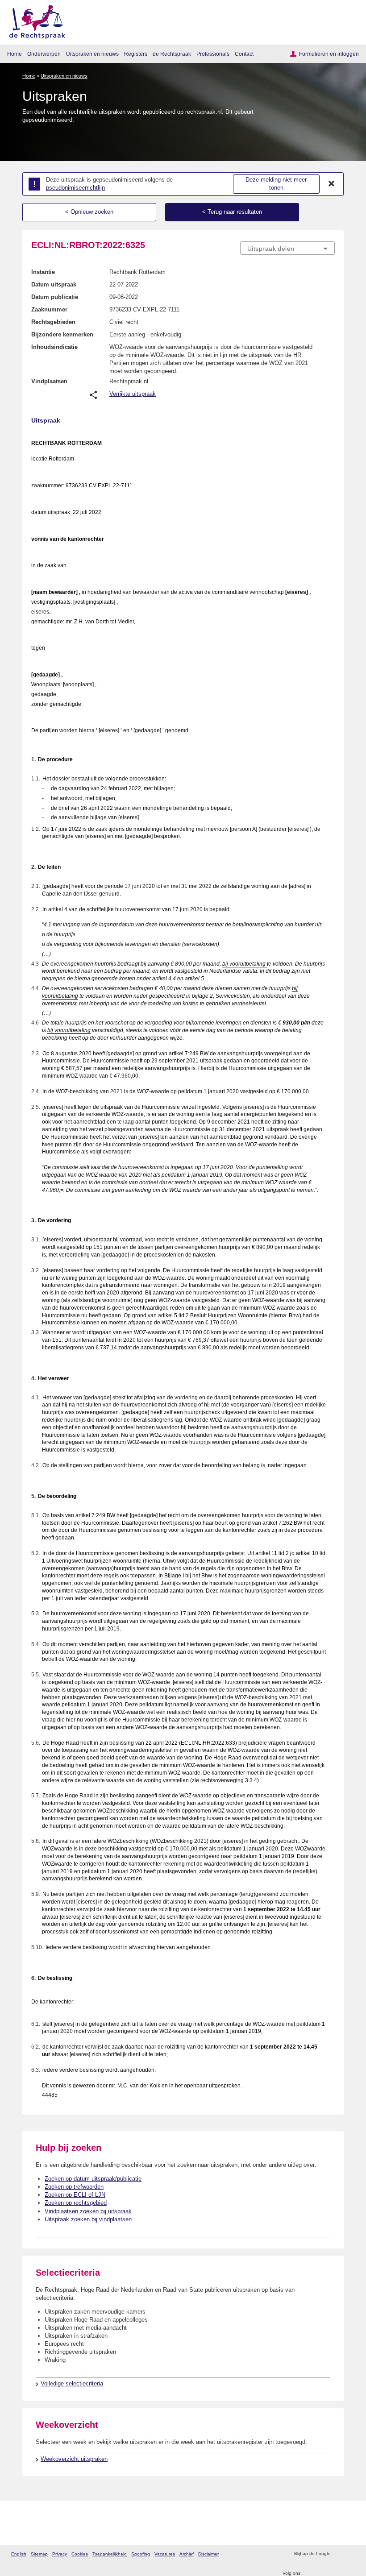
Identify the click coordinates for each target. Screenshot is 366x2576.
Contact (244, 54)
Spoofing (141, 2554)
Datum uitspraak (54, 284)
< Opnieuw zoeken (89, 212)
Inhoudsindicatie (54, 347)
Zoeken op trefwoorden (74, 2187)
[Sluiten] (332, 184)
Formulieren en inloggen (329, 54)
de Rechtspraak (172, 54)
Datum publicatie (55, 297)
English (19, 2554)
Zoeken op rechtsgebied (76, 2203)
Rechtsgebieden (53, 322)
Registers (136, 54)
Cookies (80, 2554)
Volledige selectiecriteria (72, 2383)
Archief (187, 2554)
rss (339, 2554)
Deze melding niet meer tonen (276, 184)
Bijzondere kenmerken (62, 334)
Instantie (43, 272)
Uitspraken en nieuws (92, 54)
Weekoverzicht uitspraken (74, 2459)
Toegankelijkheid (110, 2554)
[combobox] (287, 249)
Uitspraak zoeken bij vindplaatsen (88, 2219)
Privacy (60, 2554)
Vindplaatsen (49, 381)
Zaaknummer (49, 309)
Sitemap (39, 2554)
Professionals (213, 54)
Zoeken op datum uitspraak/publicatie (93, 2179)
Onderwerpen (44, 54)
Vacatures (165, 2554)
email (350, 2554)
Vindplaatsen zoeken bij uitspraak (88, 2211)
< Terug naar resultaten (232, 212)
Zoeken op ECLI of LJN (75, 2195)
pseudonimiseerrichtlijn (75, 188)
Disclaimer (208, 2554)
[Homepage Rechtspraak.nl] (34, 20)
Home (15, 54)
